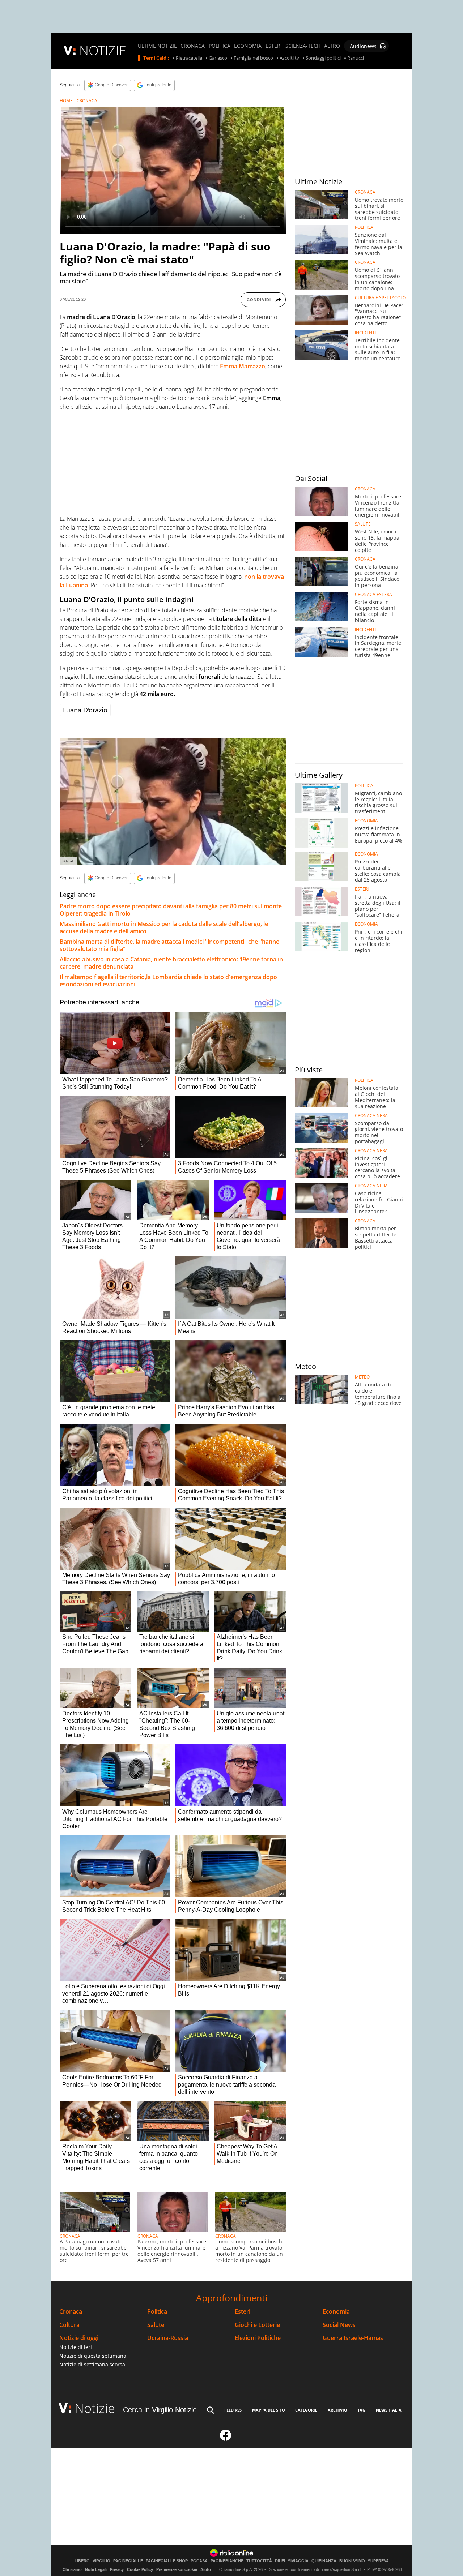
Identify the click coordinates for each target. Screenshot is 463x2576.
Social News (339, 2325)
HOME (66, 101)
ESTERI (274, 46)
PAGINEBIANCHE (227, 2561)
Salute (156, 2325)
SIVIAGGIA (298, 2561)
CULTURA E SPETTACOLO (380, 298)
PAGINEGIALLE (128, 2561)
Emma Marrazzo (243, 366)
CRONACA (193, 46)
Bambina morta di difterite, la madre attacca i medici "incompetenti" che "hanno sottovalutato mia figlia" (170, 945)
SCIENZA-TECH (303, 46)
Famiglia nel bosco (253, 58)
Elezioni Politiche (258, 2338)
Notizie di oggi (79, 2338)
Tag (361, 2410)
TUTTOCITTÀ (259, 2561)
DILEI (280, 2561)
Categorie (306, 2410)
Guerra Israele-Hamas (353, 2338)
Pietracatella (189, 58)
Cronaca (71, 2312)
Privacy (117, 2569)
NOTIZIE (103, 50)
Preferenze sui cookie (177, 2569)
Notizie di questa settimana (93, 2356)
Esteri (243, 2312)
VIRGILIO (101, 2561)
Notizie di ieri (76, 2347)
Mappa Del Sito (269, 2410)
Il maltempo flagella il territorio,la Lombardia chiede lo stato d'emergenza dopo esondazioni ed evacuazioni (168, 981)
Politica (157, 2312)
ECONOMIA (248, 46)
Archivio (337, 2410)
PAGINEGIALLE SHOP (167, 2561)
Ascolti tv (289, 58)
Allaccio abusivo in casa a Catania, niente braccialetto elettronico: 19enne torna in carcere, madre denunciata (171, 963)
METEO (362, 1377)
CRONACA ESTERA (373, 595)
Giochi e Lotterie (257, 2325)
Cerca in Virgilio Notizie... (163, 2410)
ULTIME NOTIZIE (157, 46)
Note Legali (96, 2569)
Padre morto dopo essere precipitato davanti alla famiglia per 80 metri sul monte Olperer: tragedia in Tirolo (171, 910)
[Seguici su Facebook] (226, 2438)
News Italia (389, 2410)
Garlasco (218, 58)
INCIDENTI (365, 333)
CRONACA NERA (371, 1116)
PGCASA (199, 2561)
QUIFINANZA (324, 2561)
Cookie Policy (140, 2569)
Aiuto (206, 2569)
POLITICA (220, 46)
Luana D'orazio (85, 710)
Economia (336, 2312)
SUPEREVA (378, 2561)
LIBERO (82, 2561)
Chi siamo (72, 2569)
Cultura (69, 2325)
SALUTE (363, 524)
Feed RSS (233, 2410)
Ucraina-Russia (168, 2338)
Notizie (95, 2408)
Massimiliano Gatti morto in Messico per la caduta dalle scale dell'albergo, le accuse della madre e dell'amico (164, 927)
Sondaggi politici (323, 58)
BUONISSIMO (352, 2561)
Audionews (363, 46)
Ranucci (356, 58)
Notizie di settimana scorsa (92, 2364)
